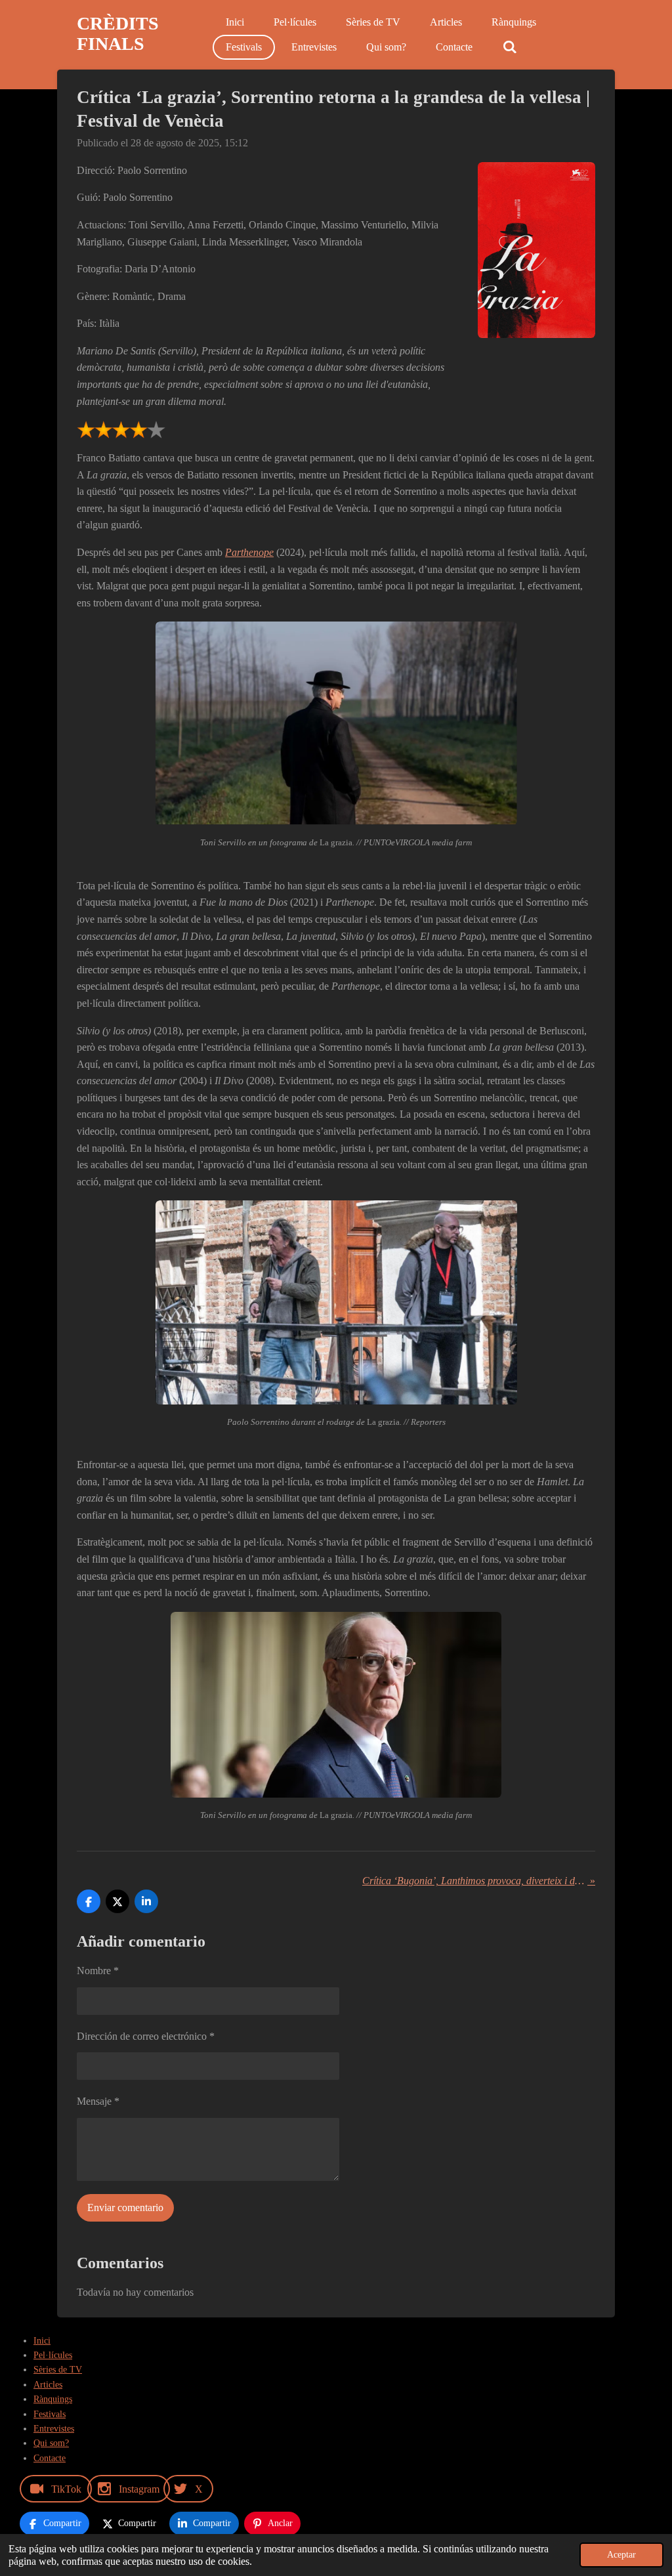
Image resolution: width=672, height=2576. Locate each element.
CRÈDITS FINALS (118, 33)
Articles (48, 2385)
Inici (42, 2341)
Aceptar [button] (621, 2554)
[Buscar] (509, 47)
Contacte (50, 2458)
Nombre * (98, 1971)
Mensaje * (98, 2101)
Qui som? (51, 2443)
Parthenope (249, 552)
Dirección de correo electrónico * (146, 2036)
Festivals (50, 2414)
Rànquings (53, 2399)
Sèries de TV (58, 2370)
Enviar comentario (125, 2207)
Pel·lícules (53, 2355)
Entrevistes (54, 2429)
